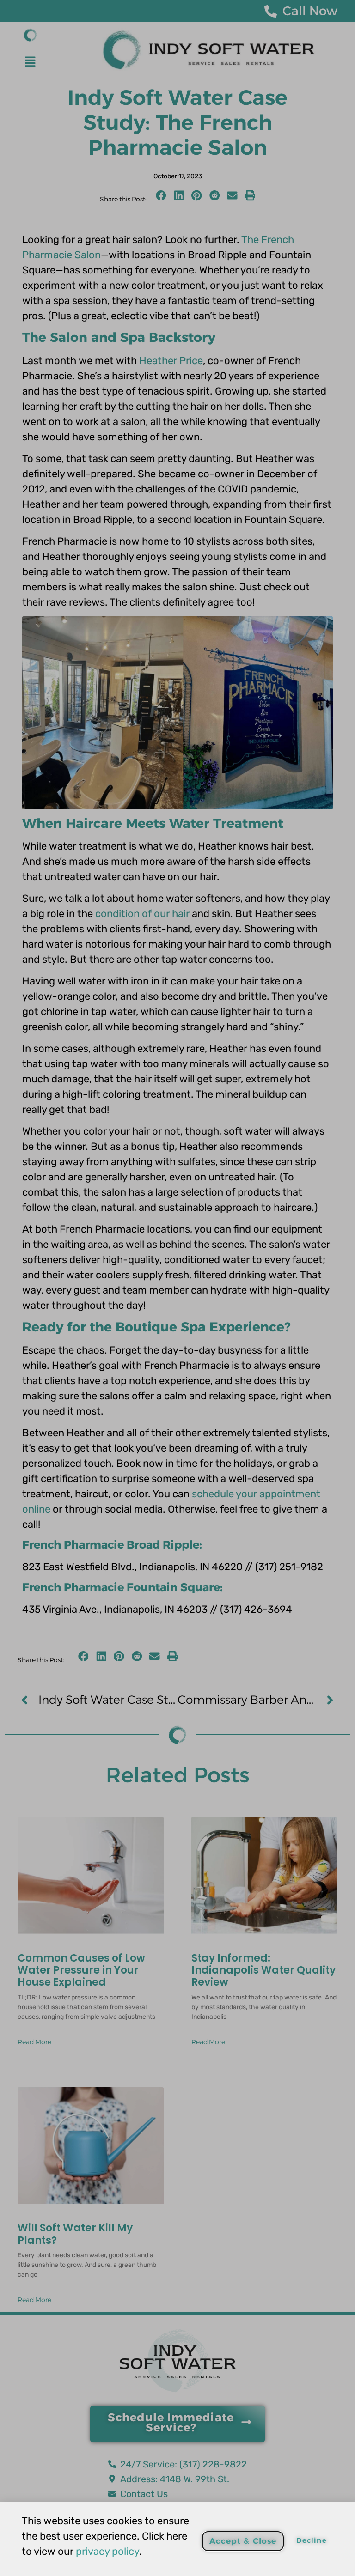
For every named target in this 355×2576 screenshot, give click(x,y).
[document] (177, 1288)
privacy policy (107, 2551)
